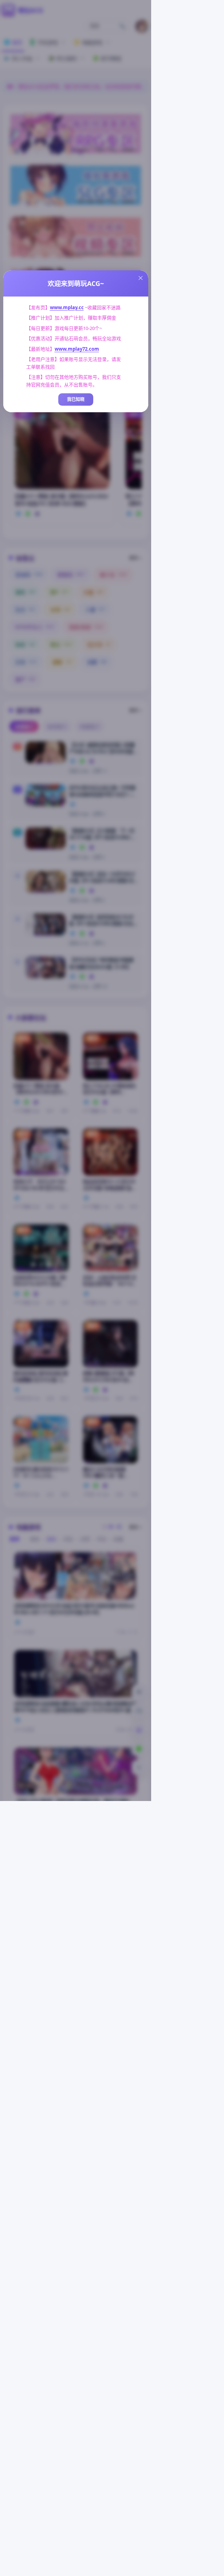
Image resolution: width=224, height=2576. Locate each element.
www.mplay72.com (77, 349)
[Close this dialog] (141, 278)
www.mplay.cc (67, 307)
